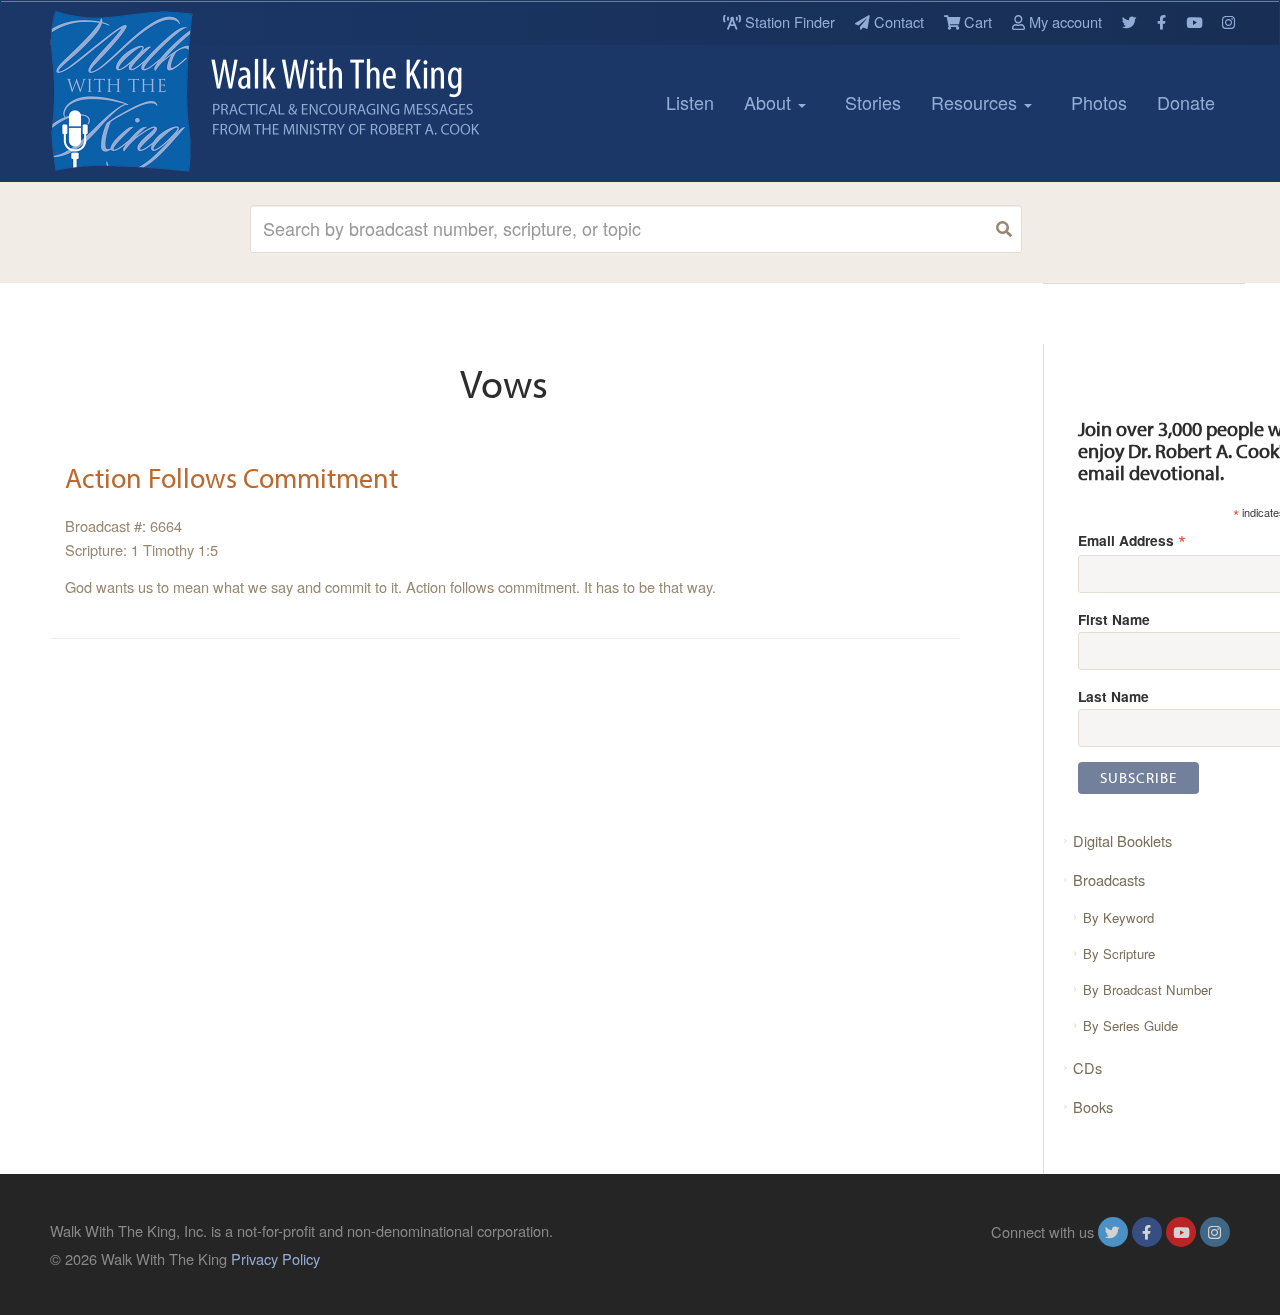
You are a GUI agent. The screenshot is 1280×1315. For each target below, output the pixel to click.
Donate (1186, 102)
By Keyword (1118, 917)
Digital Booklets (1122, 840)
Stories (873, 102)
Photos (1099, 102)
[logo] (140, 91)
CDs (1087, 1067)
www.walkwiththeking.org (1149, 1258)
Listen (690, 102)
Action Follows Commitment (231, 477)
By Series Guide (1130, 1025)
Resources (976, 102)
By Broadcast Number (1147, 989)
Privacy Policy (275, 1258)
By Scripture (1119, 953)
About (770, 102)
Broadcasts (1109, 879)
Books (1093, 1106)
